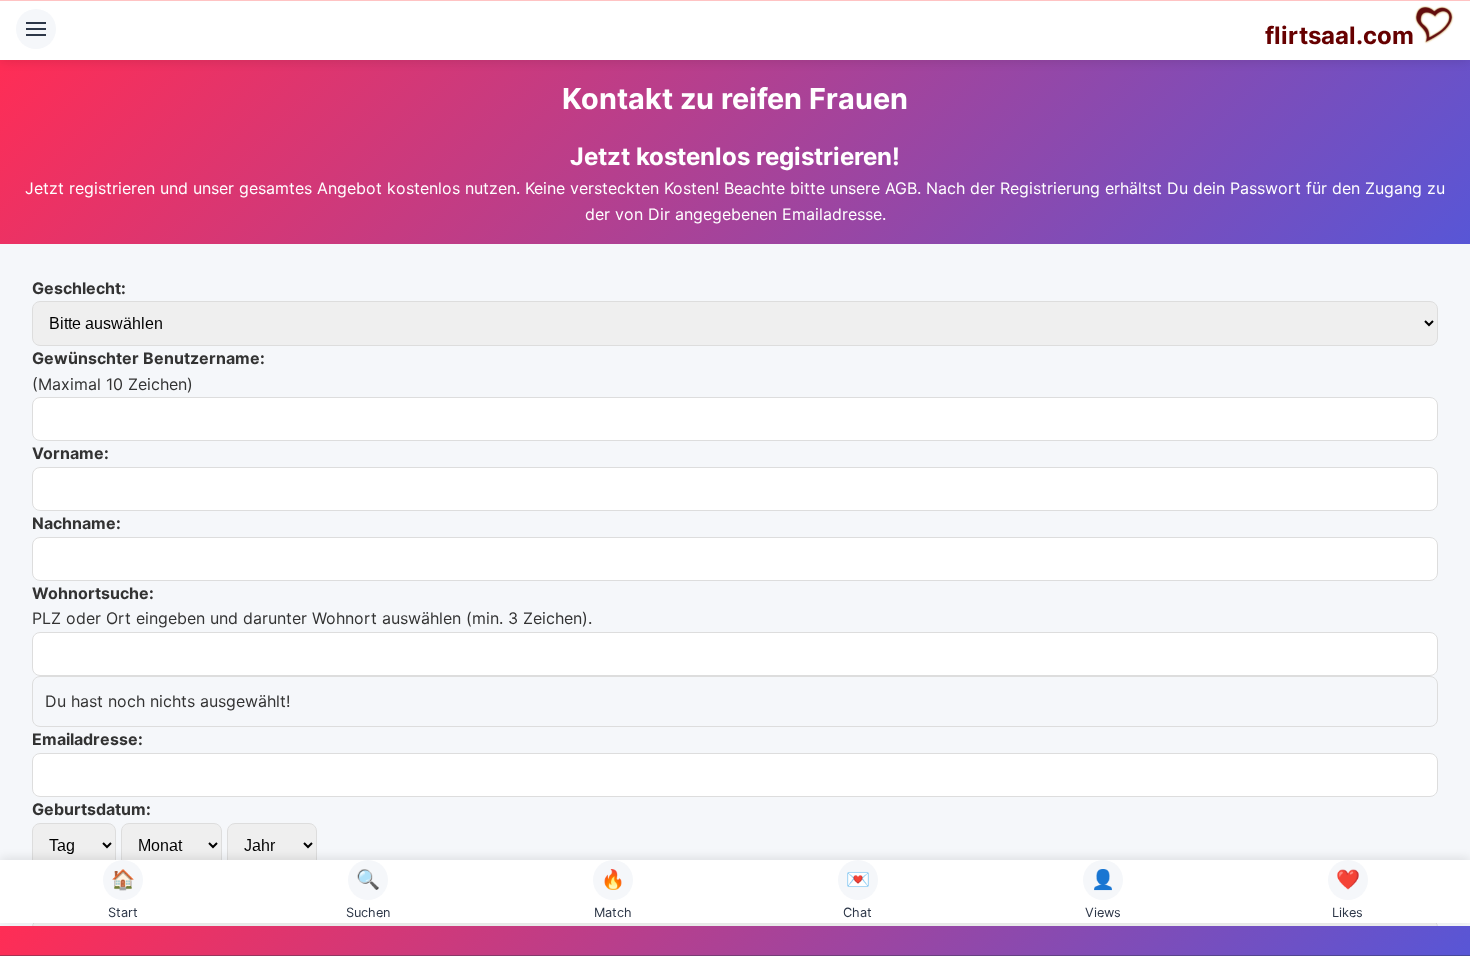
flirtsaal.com (1339, 35)
